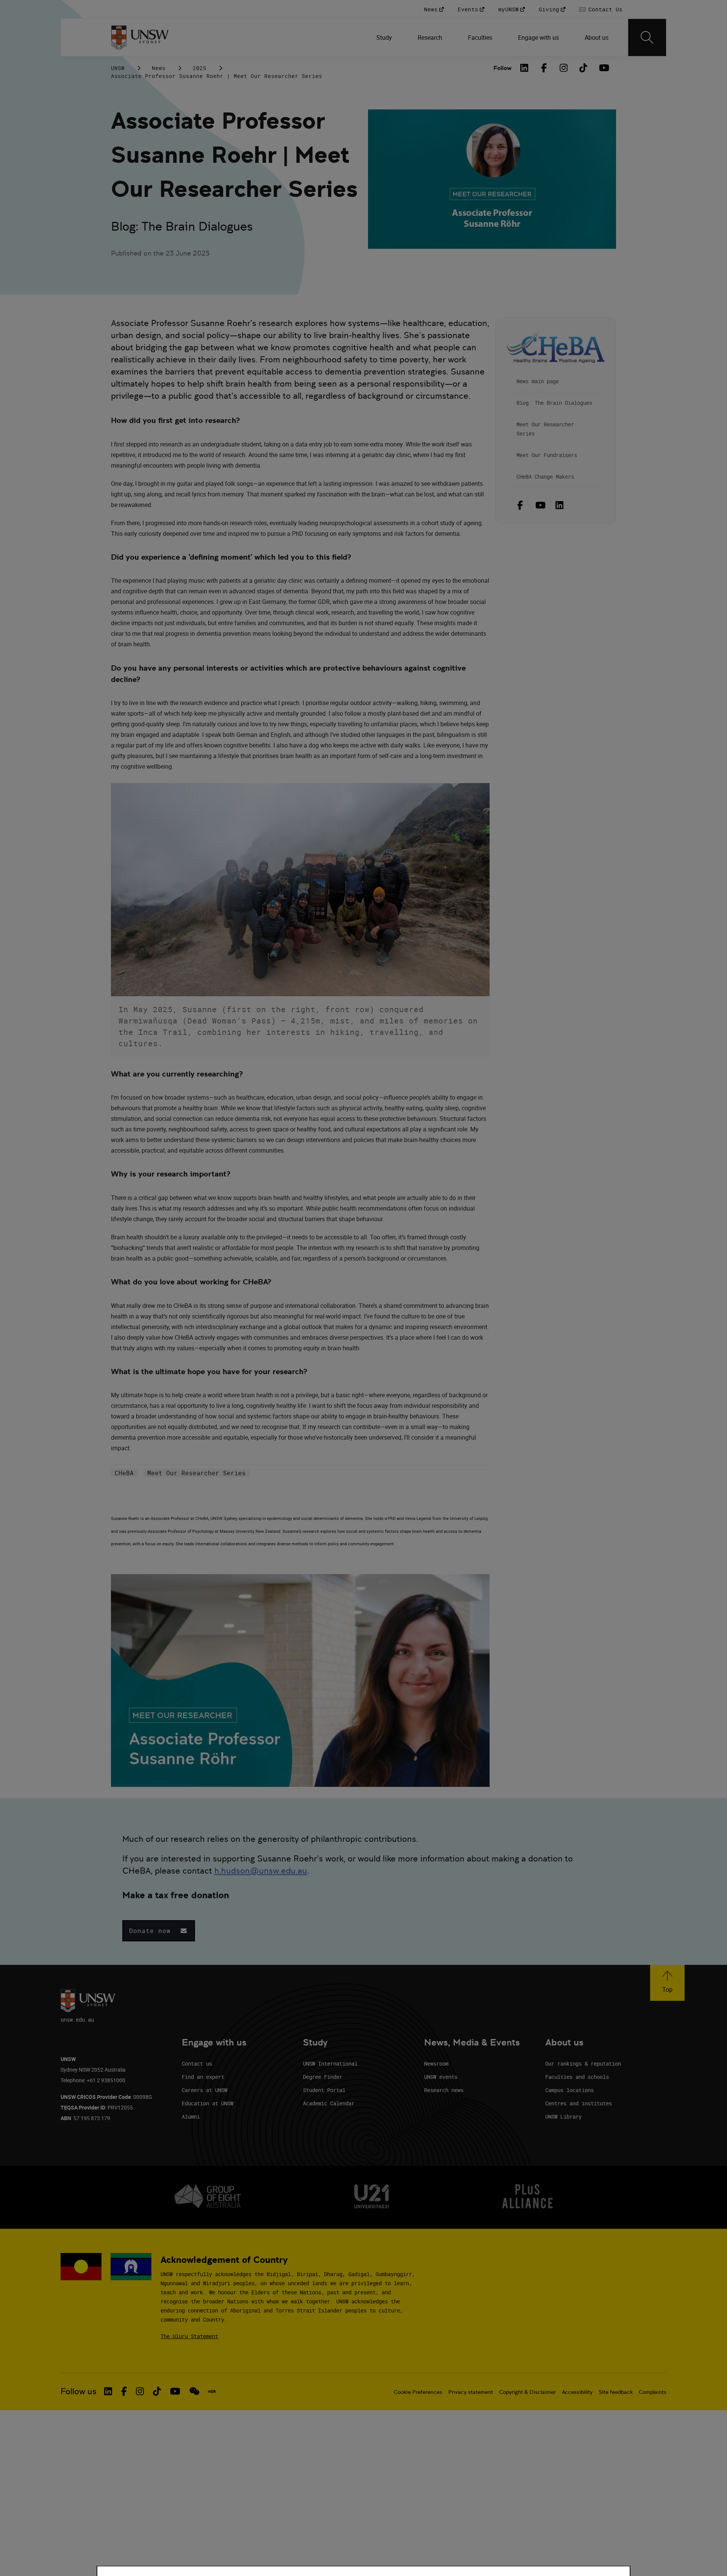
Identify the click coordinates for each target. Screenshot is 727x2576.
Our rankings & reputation (583, 2063)
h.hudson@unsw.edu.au (261, 1871)
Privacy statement (471, 2392)
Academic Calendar (329, 2103)
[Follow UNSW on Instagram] (140, 2391)
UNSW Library (563, 2117)
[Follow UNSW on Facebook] (124, 2391)
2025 (200, 68)
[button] (159, 1931)
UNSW (118, 68)
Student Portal (324, 2090)
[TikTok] (583, 68)
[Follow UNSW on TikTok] (157, 2391)
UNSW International (330, 2063)
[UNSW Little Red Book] (212, 2392)
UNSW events (441, 2077)
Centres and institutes (579, 2103)
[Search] (647, 37)
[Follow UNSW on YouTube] (175, 2391)
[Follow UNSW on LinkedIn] (108, 2391)
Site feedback (616, 2392)
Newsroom (436, 2063)
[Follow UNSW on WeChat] (194, 2391)
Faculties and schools (577, 2077)
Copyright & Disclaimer (527, 2392)
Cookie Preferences (418, 2392)
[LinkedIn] (524, 68)
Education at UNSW (207, 2103)
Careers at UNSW (204, 2090)
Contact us (197, 2063)
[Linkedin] (559, 505)
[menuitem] (385, 37)
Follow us (79, 2391)
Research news (444, 2090)
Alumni (191, 2117)
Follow (502, 68)
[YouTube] (603, 68)
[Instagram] (564, 68)
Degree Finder (323, 2077)
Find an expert (203, 2077)
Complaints (653, 2392)
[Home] (140, 37)
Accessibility (577, 2392)
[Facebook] (544, 68)
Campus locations (569, 2090)
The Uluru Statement (189, 2336)
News (159, 68)
